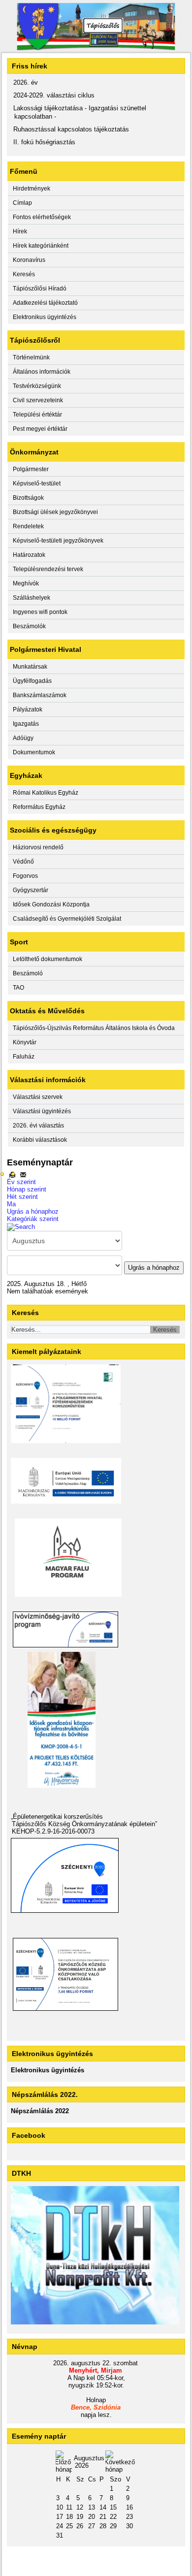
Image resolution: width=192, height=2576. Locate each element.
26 (80, 2526)
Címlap (22, 203)
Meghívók (26, 583)
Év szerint (21, 1182)
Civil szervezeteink (38, 400)
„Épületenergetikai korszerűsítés (57, 1817)
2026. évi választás (38, 1126)
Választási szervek (38, 1097)
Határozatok (29, 555)
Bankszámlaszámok (40, 695)
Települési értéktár (37, 415)
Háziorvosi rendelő (38, 847)
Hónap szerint (27, 1189)
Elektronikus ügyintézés (45, 317)
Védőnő (23, 862)
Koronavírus (29, 260)
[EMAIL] (23, 1175)
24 (60, 2526)
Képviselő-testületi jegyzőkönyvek (58, 541)
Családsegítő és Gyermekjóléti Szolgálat (67, 919)
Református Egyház (39, 807)
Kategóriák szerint (33, 1219)
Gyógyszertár (31, 890)
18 (69, 2517)
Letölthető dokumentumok (48, 959)
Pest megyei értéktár (40, 429)
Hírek (20, 231)
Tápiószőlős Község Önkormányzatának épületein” (84, 1824)
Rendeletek (28, 526)
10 (60, 2507)
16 (129, 2507)
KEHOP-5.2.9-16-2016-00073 (53, 1831)
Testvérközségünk (37, 386)
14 (103, 2507)
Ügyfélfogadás (32, 681)
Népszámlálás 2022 (40, 2111)
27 (92, 2526)
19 (80, 2517)
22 (113, 2517)
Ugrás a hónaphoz (33, 1211)
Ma (11, 1204)
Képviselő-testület (37, 483)
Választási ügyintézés (42, 1111)
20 (92, 2517)
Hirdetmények (32, 189)
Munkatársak (30, 667)
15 (113, 2507)
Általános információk (42, 372)
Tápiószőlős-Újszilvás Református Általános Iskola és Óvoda (94, 1028)
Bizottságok (28, 498)
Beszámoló (28, 973)
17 (60, 2517)
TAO (18, 988)
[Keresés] (21, 1226)
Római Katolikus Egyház (46, 793)
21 (103, 2517)
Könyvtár (25, 1042)
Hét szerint (22, 1197)
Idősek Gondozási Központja (51, 904)
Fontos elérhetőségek (42, 217)
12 (80, 2507)
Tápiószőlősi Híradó (40, 289)
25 (69, 2526)
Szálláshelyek (32, 598)
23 (129, 2517)
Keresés (24, 274)
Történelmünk (31, 357)
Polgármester (31, 469)
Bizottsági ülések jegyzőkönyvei (55, 512)
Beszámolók (29, 626)
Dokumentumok (34, 752)
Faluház (24, 1057)
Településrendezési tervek (48, 569)
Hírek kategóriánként (41, 246)
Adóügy (23, 738)
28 (103, 2526)
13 (92, 2507)
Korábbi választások (40, 1140)
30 (129, 2526)
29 (113, 2526)
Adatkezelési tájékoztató (45, 303)
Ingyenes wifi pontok (40, 612)
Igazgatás (26, 724)
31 (60, 2535)
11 (69, 2507)
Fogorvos (25, 876)
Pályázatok (28, 709)
